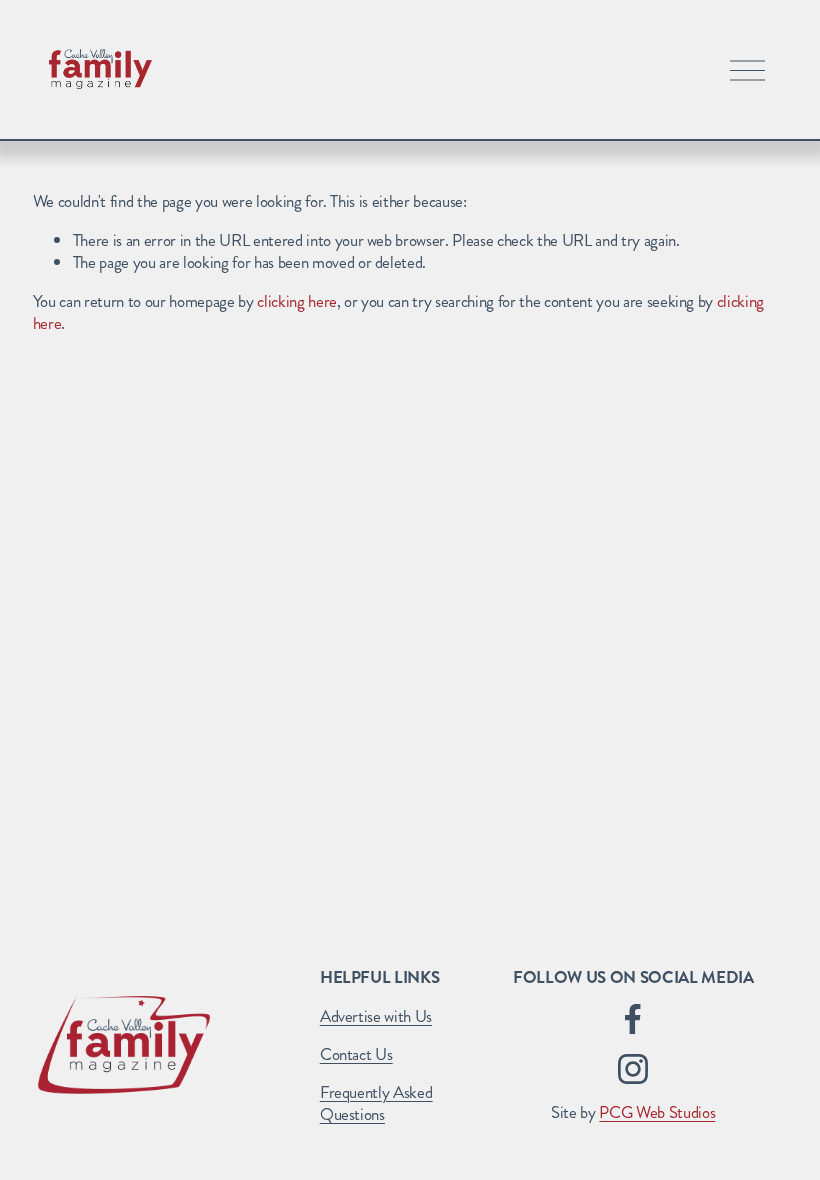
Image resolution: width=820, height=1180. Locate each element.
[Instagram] (633, 1069)
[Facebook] (633, 1019)
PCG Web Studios (657, 1112)
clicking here (297, 301)
